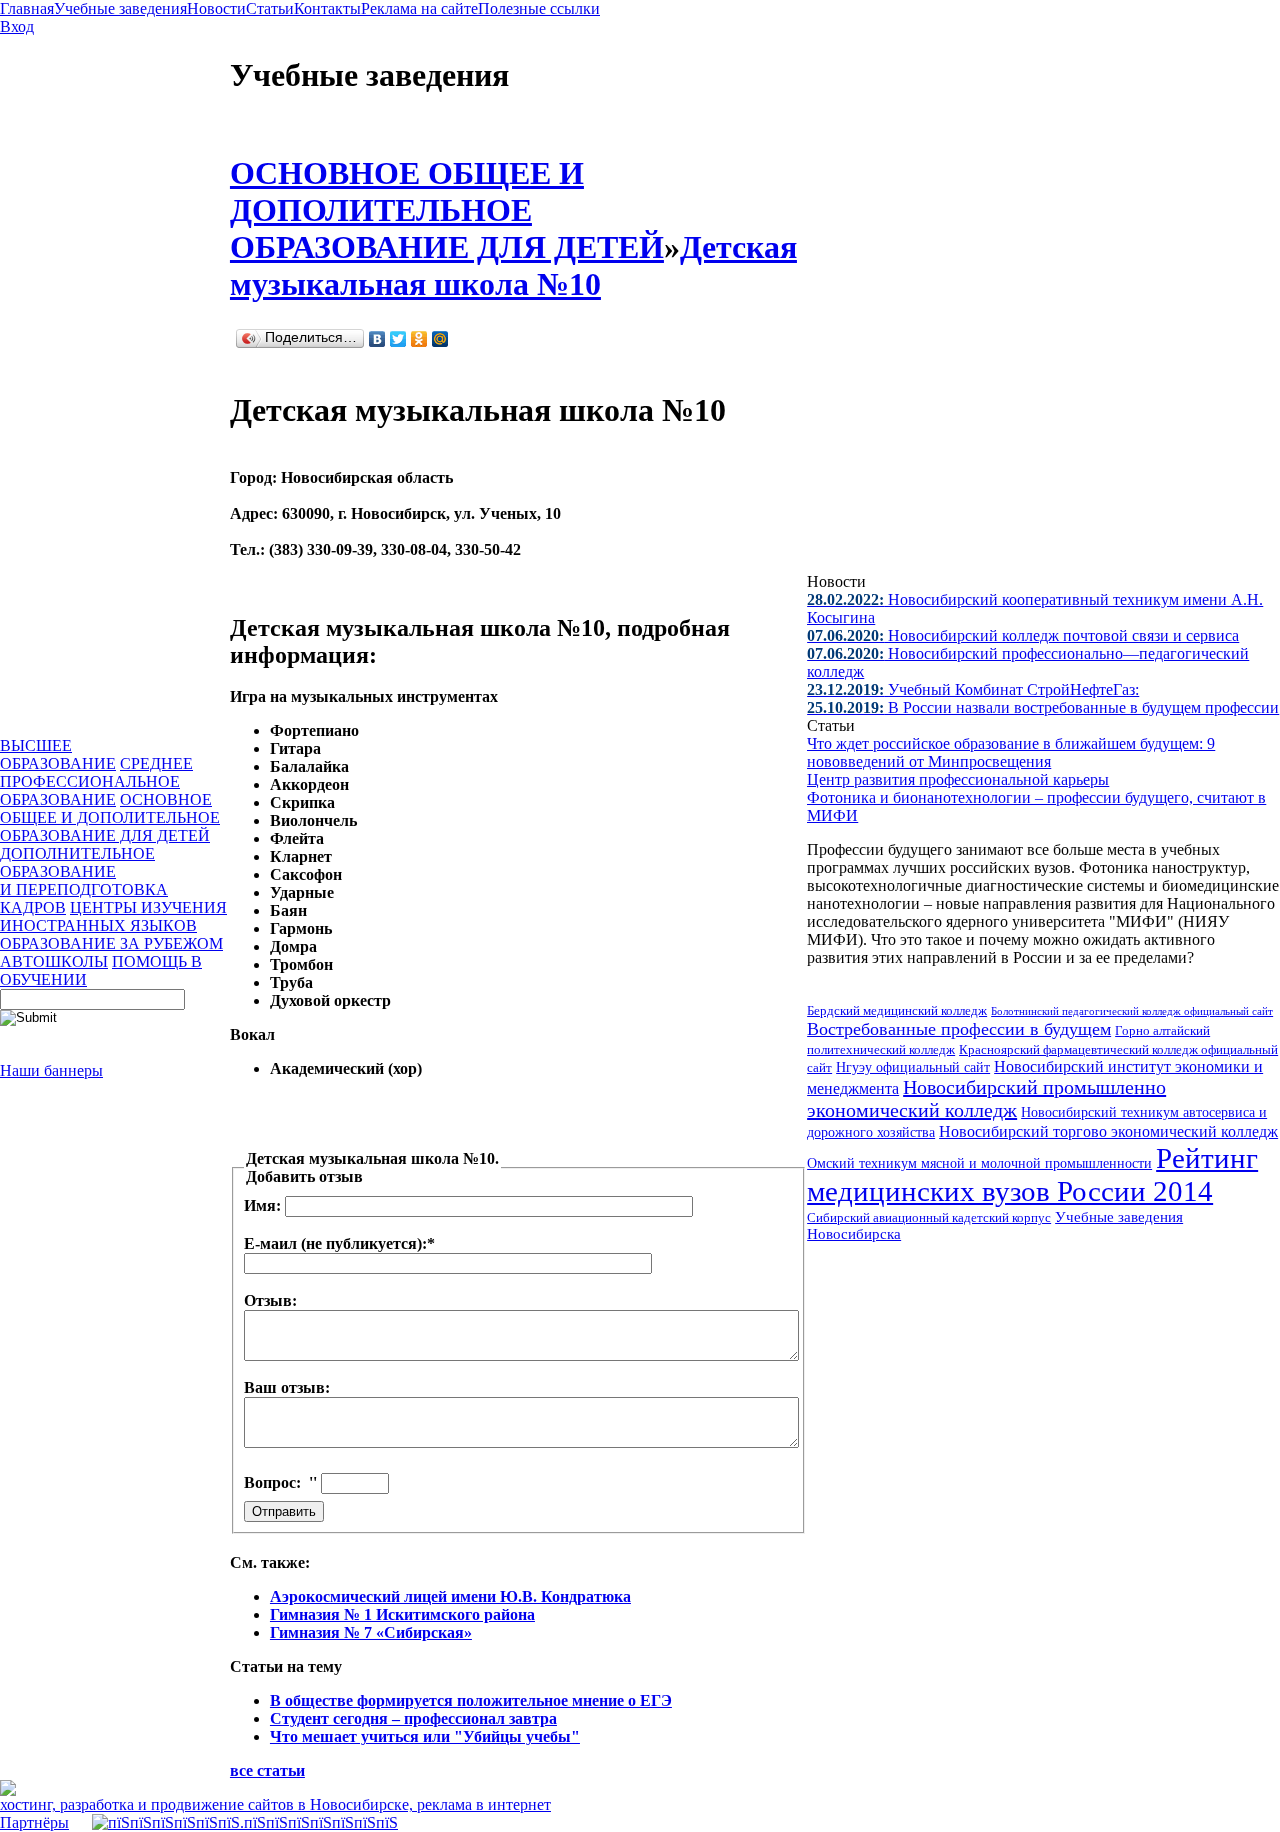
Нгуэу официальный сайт (913, 1067)
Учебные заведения (120, 8)
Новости (216, 8)
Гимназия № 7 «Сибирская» (371, 1632)
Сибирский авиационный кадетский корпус (929, 1218)
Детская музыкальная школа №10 (513, 265)
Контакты (327, 8)
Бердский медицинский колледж (897, 1010)
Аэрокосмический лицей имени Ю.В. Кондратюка (450, 1596)
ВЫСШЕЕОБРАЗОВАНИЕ (58, 754)
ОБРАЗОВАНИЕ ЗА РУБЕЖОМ (111, 943)
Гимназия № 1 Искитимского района (402, 1614)
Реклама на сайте (419, 8)
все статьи (267, 1770)
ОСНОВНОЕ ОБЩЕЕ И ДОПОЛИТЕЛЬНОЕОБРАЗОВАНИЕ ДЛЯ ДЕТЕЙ (110, 817)
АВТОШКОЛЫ (54, 961)
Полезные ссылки (539, 8)
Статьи (270, 8)
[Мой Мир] (440, 339)
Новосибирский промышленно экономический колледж (986, 1098)
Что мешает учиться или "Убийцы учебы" (425, 1736)
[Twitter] (398, 339)
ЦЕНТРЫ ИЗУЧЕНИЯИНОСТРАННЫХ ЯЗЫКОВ (113, 916)
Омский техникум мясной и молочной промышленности (979, 1163)
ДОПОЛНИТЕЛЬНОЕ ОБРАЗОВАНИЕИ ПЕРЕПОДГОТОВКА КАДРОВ (84, 880)
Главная (27, 8)
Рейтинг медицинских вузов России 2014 (1032, 1174)
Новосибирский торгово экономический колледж (1108, 1131)
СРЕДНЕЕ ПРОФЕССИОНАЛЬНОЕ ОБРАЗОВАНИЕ (96, 781)
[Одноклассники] (419, 339)
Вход (17, 26)
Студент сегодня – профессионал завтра (413, 1718)
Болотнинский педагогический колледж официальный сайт (1132, 1011)
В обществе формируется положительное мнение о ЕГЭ (471, 1700)
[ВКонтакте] (377, 339)
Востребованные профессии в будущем (959, 1029)
